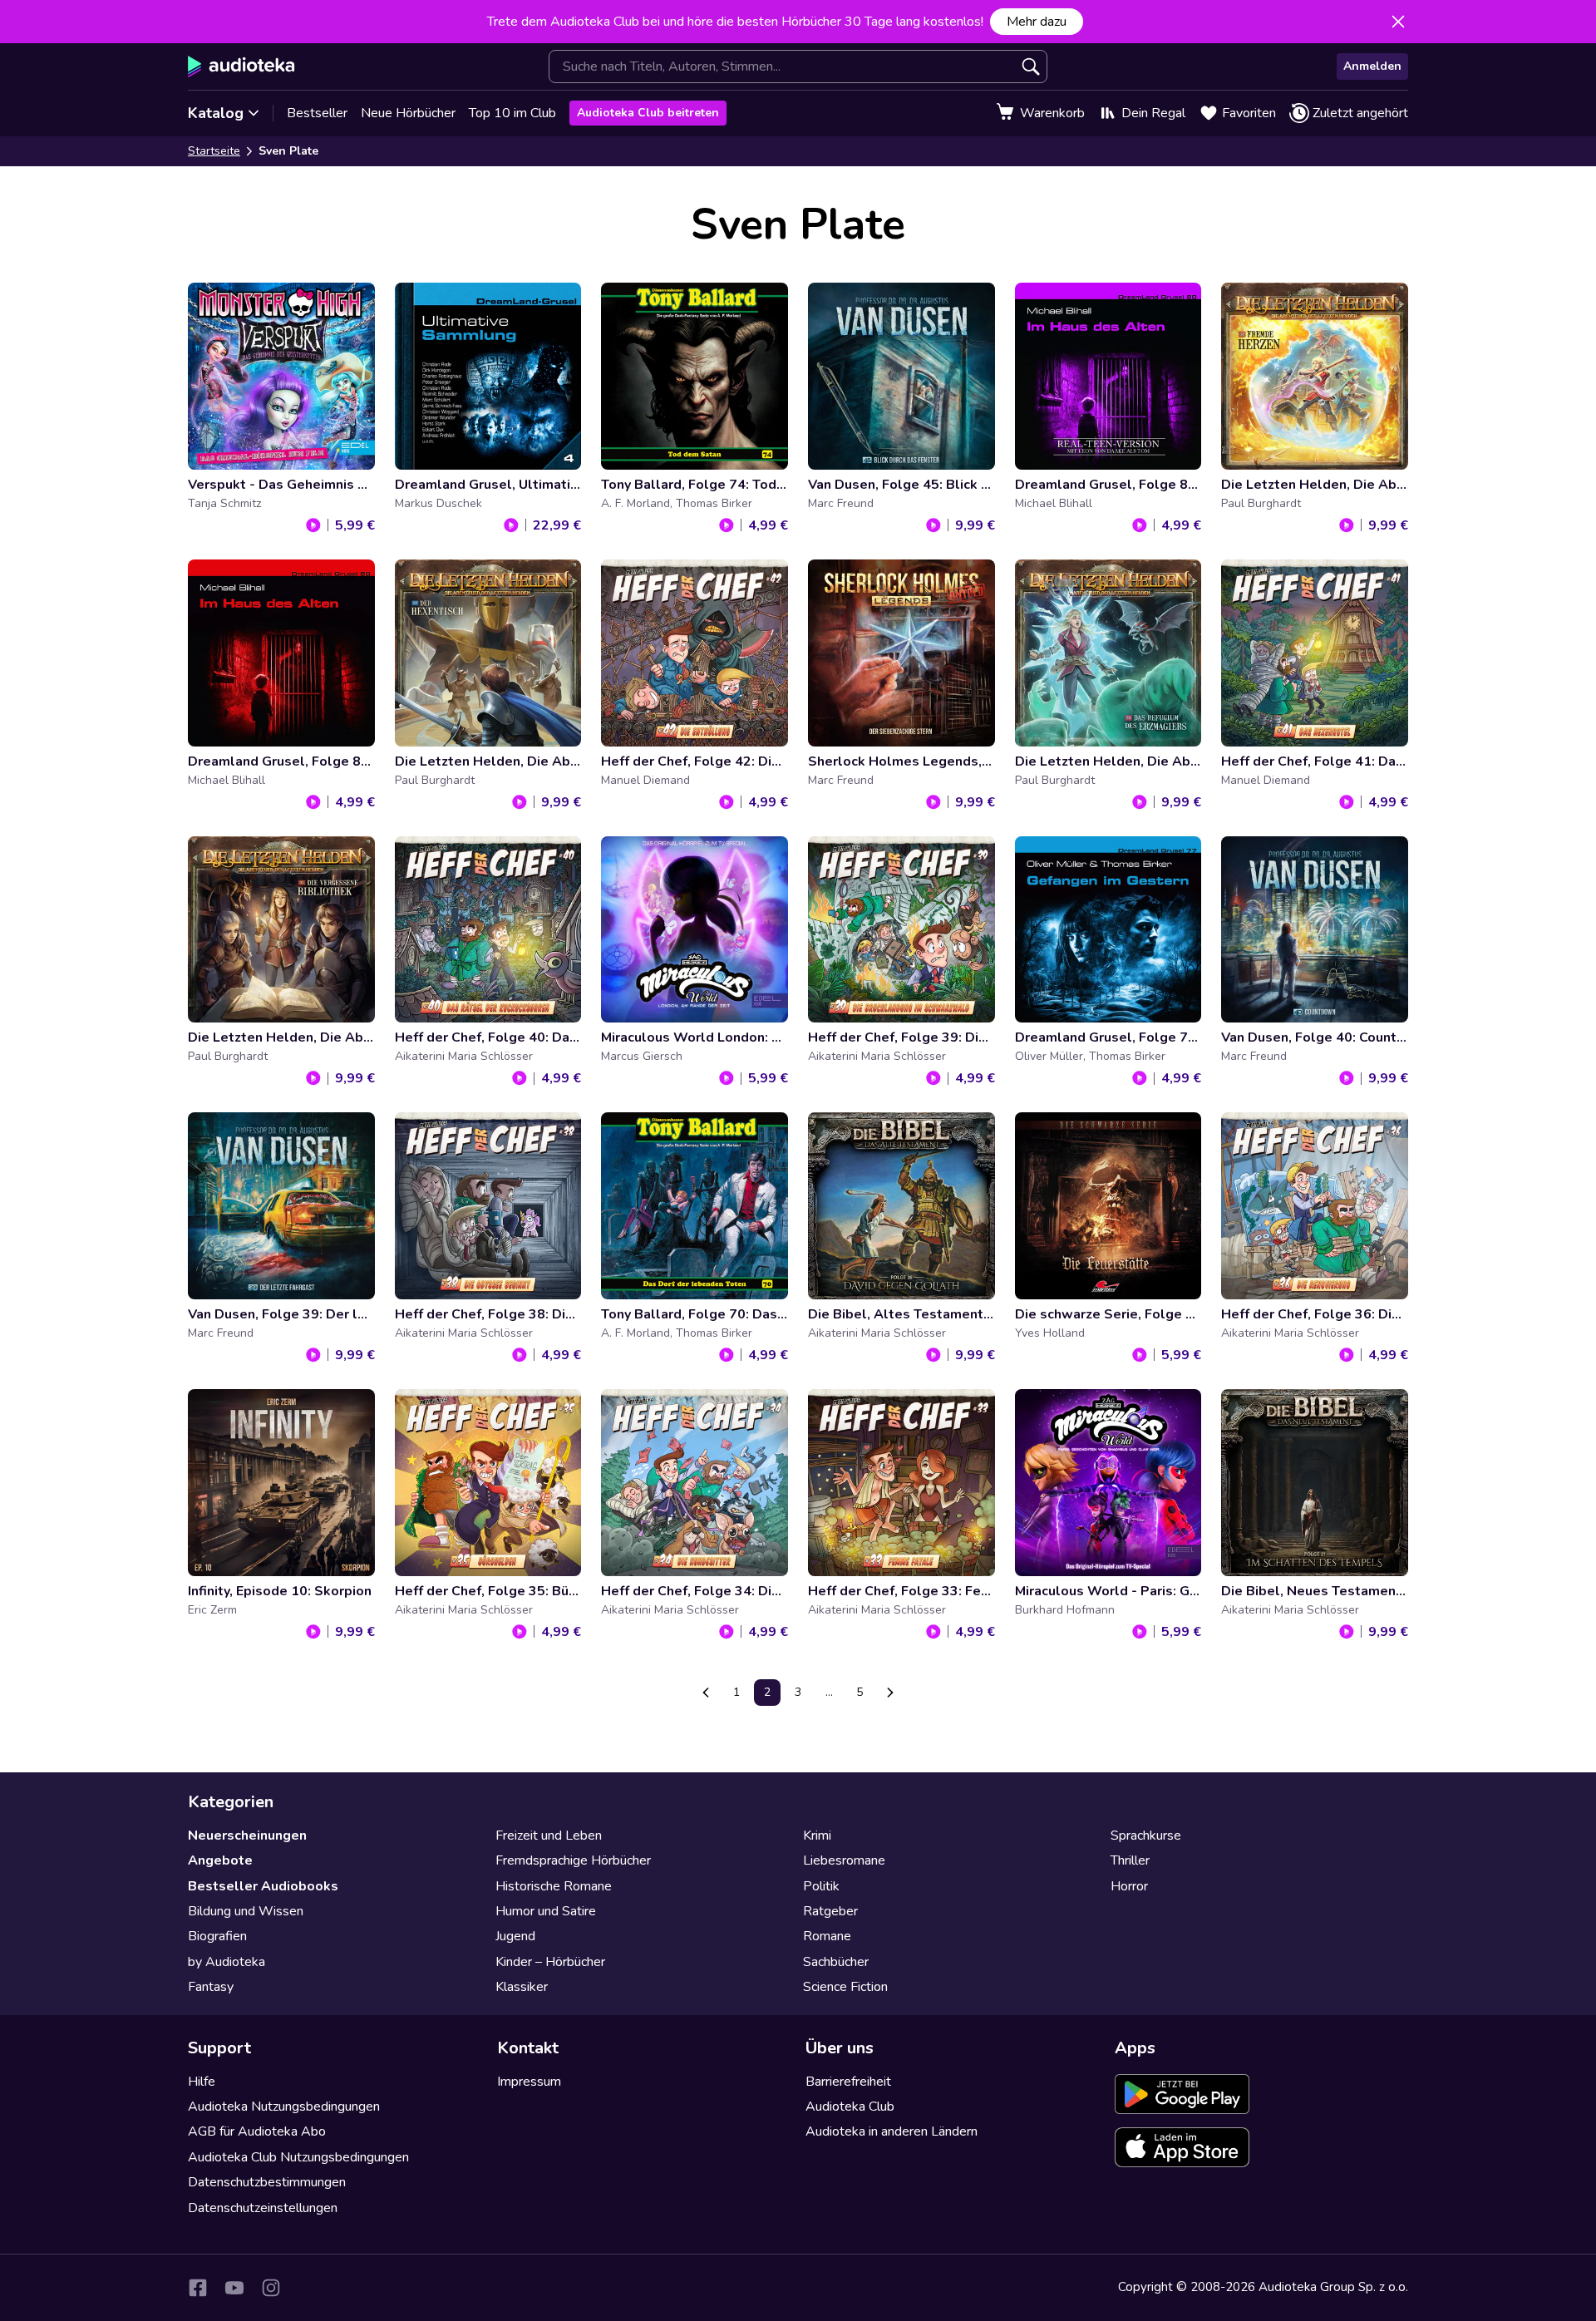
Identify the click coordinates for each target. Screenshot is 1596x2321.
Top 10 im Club (512, 113)
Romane (827, 1936)
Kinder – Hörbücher (550, 1962)
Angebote (220, 1860)
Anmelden (1372, 66)
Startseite (214, 151)
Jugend (515, 1936)
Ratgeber (830, 1911)
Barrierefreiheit (848, 2082)
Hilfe (202, 2082)
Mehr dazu (1037, 22)
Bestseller (317, 113)
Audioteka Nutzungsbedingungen (284, 2107)
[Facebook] (198, 2288)
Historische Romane (554, 1886)
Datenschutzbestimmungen (267, 2182)
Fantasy (211, 1987)
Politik (821, 1886)
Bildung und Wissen (246, 1911)
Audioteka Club (850, 2107)
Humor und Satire (546, 1911)
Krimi (817, 1836)
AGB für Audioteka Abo (257, 2131)
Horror (1129, 1886)
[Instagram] (271, 2288)
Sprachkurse (1146, 1836)
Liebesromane (844, 1860)
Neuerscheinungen (247, 1836)
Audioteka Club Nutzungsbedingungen (298, 2157)
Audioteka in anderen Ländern (892, 2131)
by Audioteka (227, 1962)
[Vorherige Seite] (706, 1693)
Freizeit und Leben (549, 1836)
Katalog (216, 113)
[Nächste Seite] (890, 1693)
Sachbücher (836, 1962)
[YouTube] (234, 2288)
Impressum (529, 2082)
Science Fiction (845, 1987)
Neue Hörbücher (408, 113)
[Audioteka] (241, 67)
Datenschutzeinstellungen (263, 2208)
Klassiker (522, 1987)
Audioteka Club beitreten (648, 113)
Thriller (1130, 1860)
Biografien (217, 1936)
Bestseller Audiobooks (263, 1886)
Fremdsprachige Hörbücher (573, 1860)
